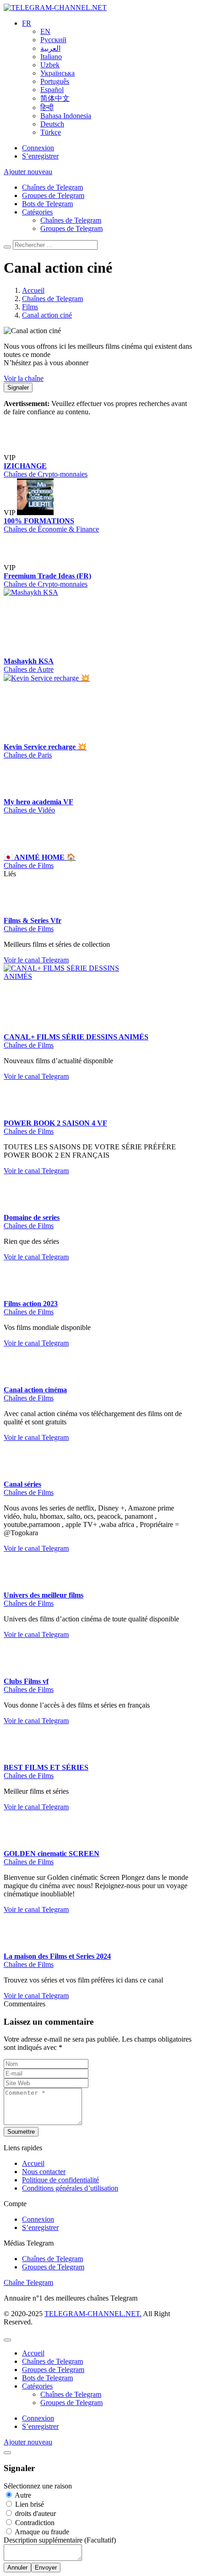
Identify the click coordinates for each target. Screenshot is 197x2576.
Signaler (18, 387)
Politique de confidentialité (60, 2331)
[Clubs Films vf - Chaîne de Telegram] (22, 1824)
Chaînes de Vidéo (29, 840)
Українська (57, 73)
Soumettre (21, 2283)
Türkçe (51, 132)
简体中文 (55, 98)
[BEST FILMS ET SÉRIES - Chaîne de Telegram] (22, 1910)
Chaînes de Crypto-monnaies (46, 504)
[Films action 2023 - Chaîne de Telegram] (22, 1386)
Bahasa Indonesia (66, 116)
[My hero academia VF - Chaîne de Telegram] (22, 824)
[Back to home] (55, 8)
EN (45, 31)
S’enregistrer (40, 156)
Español (52, 90)
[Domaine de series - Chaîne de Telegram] (22, 1300)
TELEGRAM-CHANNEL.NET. (93, 2465)
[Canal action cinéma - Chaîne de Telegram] (72, 1442)
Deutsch (52, 124)
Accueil (33, 2315)
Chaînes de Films (29, 926)
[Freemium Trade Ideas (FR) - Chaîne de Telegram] (35, 598)
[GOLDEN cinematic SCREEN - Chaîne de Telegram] (22, 1997)
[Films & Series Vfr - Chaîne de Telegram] (72, 942)
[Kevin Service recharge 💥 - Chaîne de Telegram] (72, 708)
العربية (50, 48)
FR (27, 23)
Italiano (51, 57)
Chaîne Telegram (28, 2434)
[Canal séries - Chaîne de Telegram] (72, 1567)
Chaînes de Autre (29, 700)
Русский (53, 40)
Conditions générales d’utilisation (70, 2339)
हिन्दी (47, 107)
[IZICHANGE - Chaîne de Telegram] (86, 427)
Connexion (38, 148)
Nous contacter (44, 2323)
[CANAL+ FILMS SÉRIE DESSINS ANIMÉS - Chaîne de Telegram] (72, 1067)
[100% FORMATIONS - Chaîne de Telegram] (35, 543)
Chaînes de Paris (28, 785)
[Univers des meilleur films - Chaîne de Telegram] (22, 1738)
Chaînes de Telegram (52, 187)
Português (55, 81)
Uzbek (50, 65)
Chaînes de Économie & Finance (51, 559)
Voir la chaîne (24, 378)
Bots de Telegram (47, 204)
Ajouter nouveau (28, 172)
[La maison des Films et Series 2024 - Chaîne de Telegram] (22, 2099)
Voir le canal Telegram (36, 1051)
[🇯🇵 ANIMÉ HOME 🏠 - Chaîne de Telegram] (72, 849)
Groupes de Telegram (53, 195)
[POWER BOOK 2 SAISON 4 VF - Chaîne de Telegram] (22, 1206)
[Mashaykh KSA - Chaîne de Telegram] (72, 623)
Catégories (37, 212)
